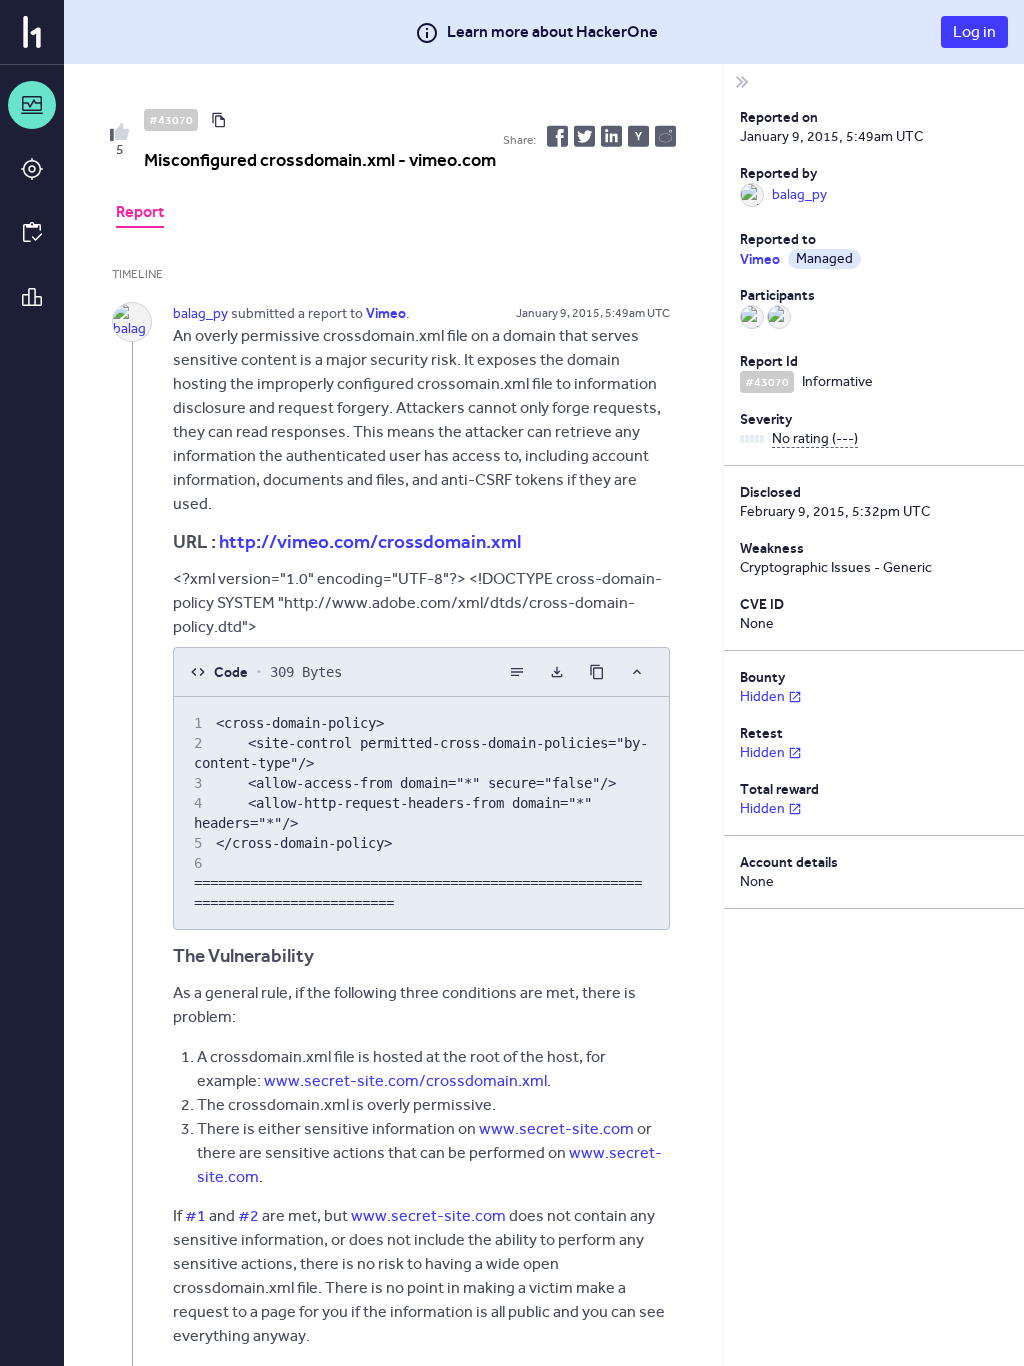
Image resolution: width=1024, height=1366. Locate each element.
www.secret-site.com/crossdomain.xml (405, 1080)
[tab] (140, 214)
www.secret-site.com (556, 1128)
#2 (248, 1215)
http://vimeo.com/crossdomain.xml (370, 541)
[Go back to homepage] (32, 32)
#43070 (171, 120)
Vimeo (760, 259)
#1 (195, 1215)
